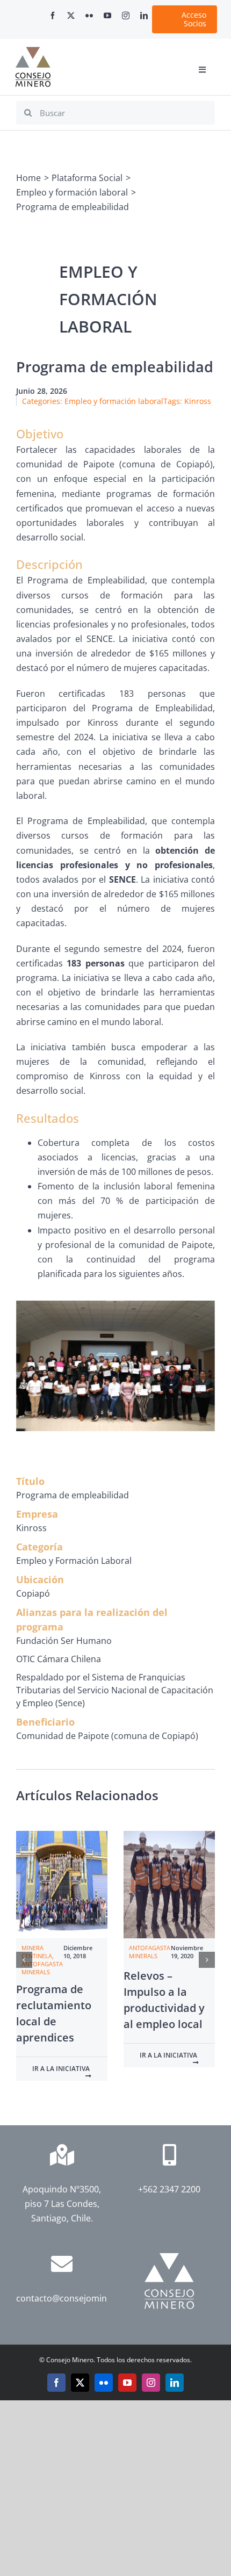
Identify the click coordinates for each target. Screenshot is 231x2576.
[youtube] (107, 16)
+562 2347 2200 (169, 2189)
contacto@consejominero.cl (73, 2298)
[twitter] (71, 16)
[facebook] (53, 16)
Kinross (198, 401)
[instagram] (126, 16)
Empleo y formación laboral (114, 401)
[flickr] (89, 16)
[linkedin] (144, 16)
